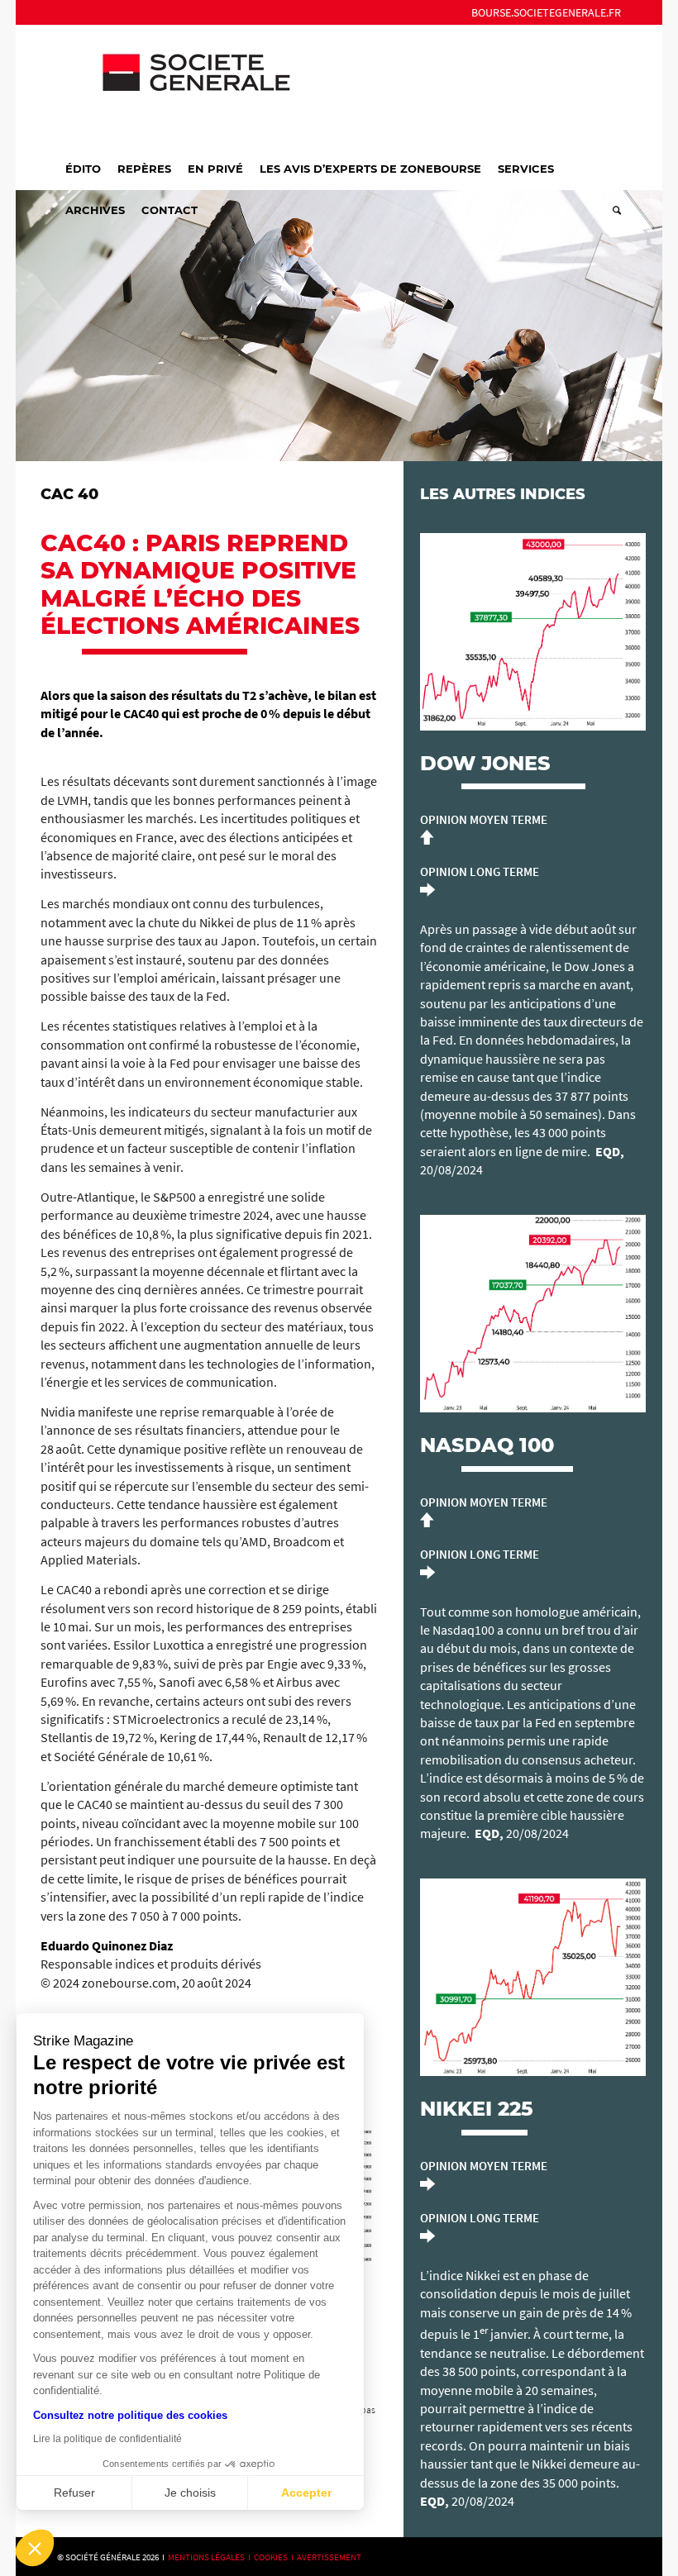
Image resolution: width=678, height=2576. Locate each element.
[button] (35, 2548)
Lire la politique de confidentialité (107, 2439)
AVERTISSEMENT (329, 2557)
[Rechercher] (613, 210)
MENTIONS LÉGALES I (211, 2557)
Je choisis (190, 2493)
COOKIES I (275, 2557)
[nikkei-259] (533, 1977)
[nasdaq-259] (533, 1314)
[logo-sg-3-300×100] (181, 86)
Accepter (306, 2493)
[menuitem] (542, 12)
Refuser (74, 2493)
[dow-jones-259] (533, 632)
